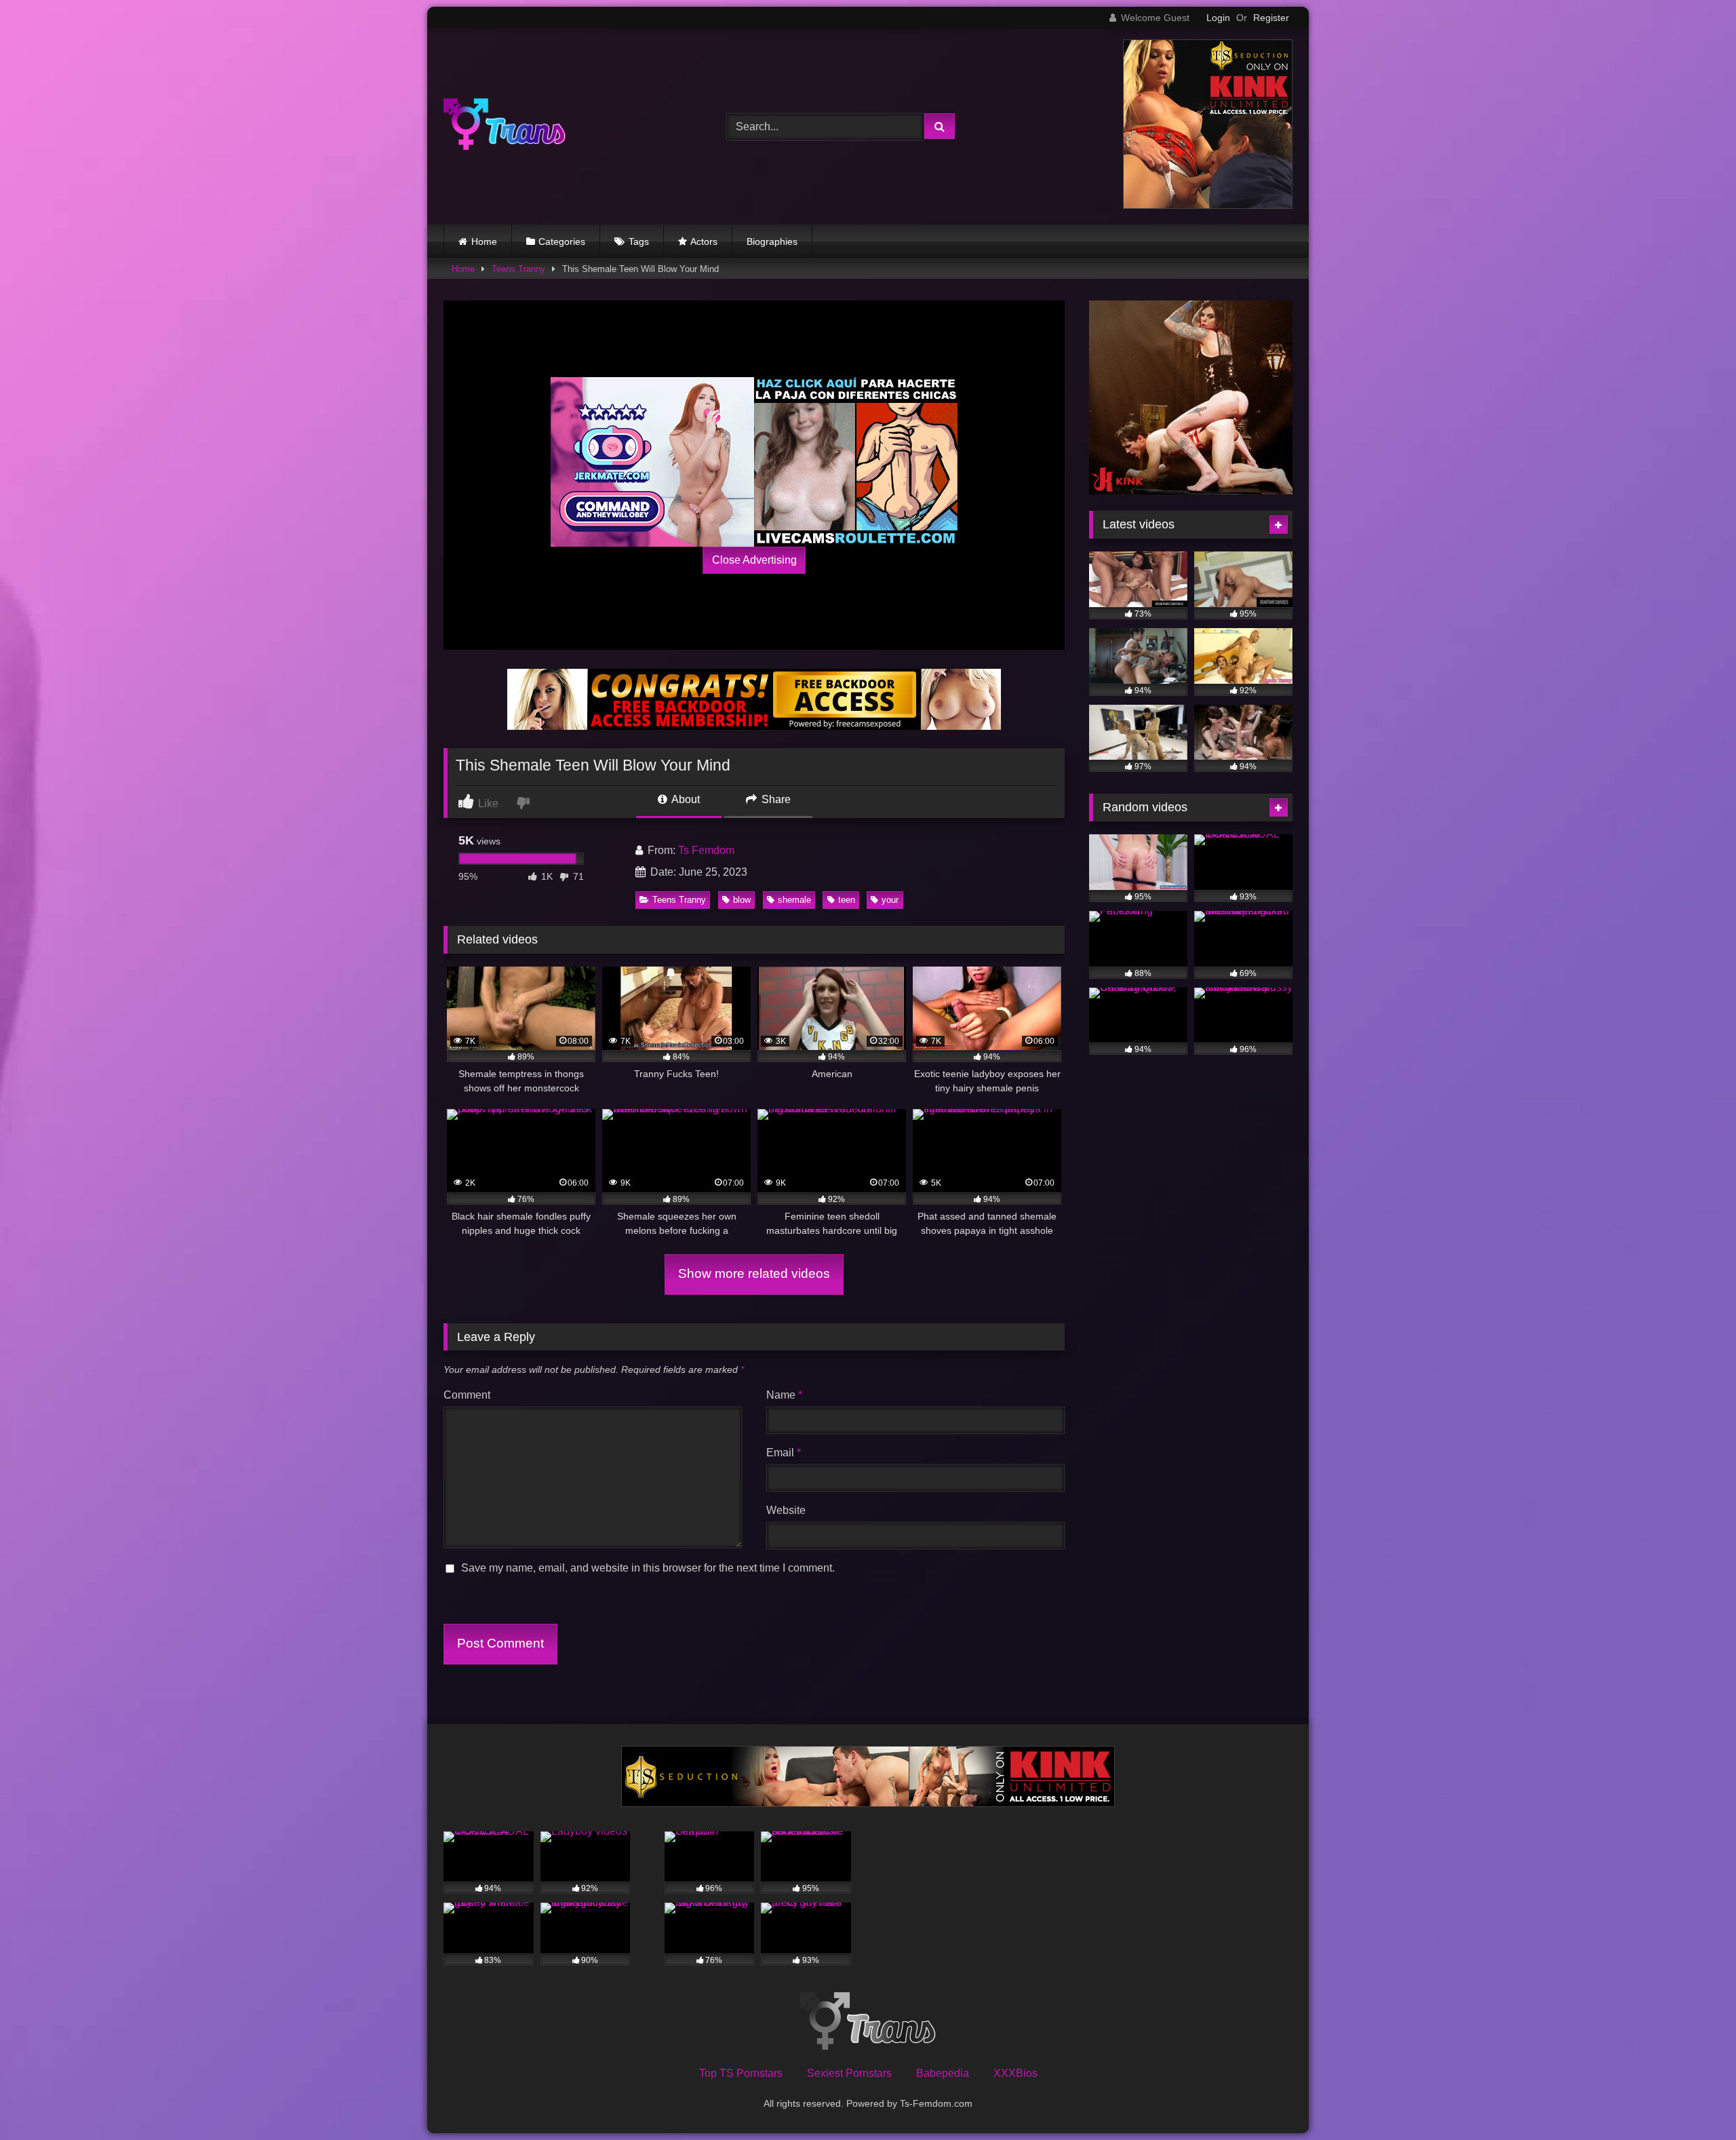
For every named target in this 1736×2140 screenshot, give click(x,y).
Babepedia (943, 2073)
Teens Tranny (518, 269)
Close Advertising (754, 560)
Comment (467, 1395)
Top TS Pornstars (741, 2073)
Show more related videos (754, 1273)
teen (847, 900)
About (685, 799)
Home (484, 241)
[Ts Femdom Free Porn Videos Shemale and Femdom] (505, 127)
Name (784, 1395)
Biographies (772, 241)
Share (775, 799)
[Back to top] (1694, 2100)
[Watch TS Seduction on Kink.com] (1208, 205)
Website (786, 1510)
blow (742, 900)
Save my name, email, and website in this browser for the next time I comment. (648, 1568)
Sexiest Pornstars (849, 2073)
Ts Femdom (706, 850)
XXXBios (1015, 2073)
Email (784, 1453)
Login (1218, 18)
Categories (562, 241)
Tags (639, 241)
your (890, 900)
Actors (704, 241)
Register (1271, 18)
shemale (794, 900)
